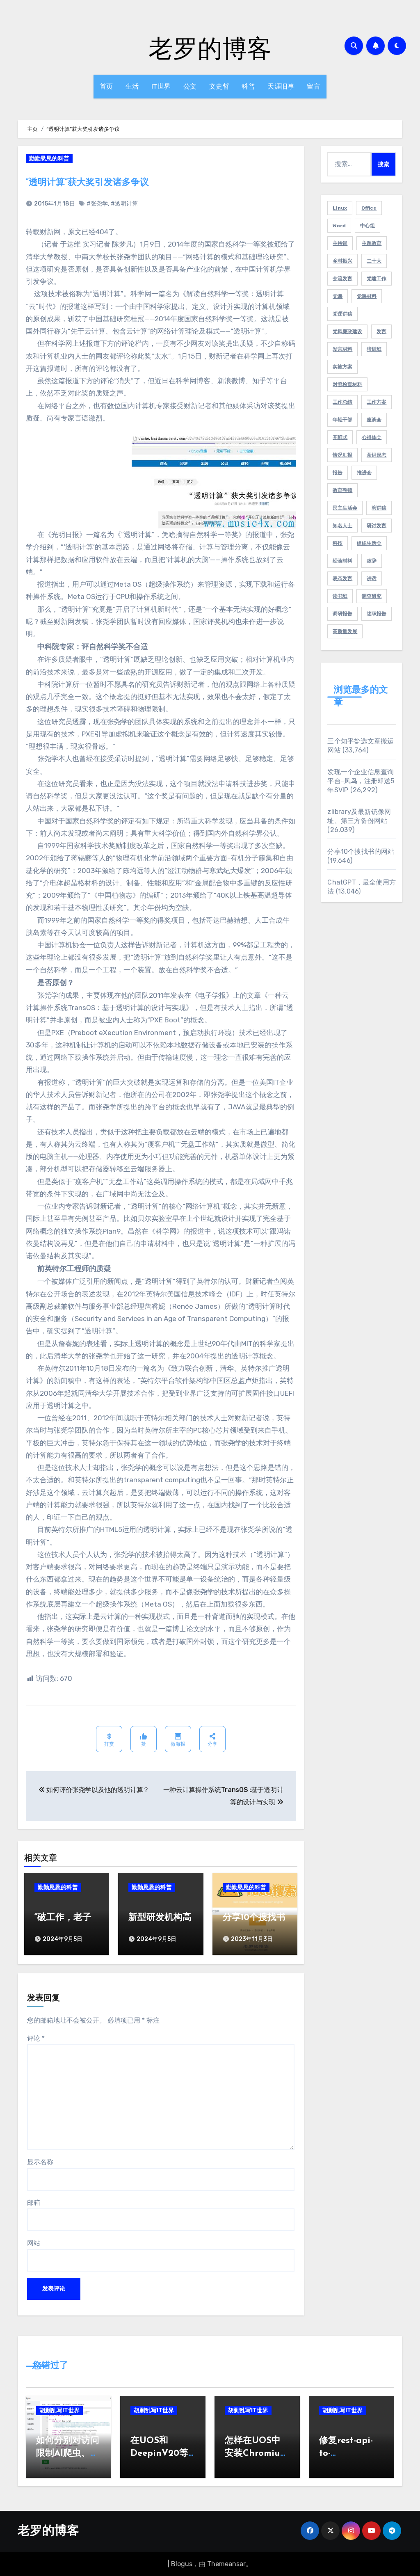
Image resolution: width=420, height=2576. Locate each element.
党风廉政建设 (347, 331)
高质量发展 (345, 631)
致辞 (372, 561)
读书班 (340, 596)
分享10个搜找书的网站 (361, 851)
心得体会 (372, 437)
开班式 (340, 437)
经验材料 (342, 561)
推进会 (364, 473)
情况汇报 (342, 455)
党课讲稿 (342, 314)
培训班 (374, 349)
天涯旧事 (281, 86)
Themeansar (226, 2564)
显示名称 (40, 2162)
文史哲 (219, 86)
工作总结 (342, 402)
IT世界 (161, 86)
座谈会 (374, 420)
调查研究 (372, 596)
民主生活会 (345, 508)
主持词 (340, 243)
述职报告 (377, 614)
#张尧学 (97, 204)
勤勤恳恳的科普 (49, 159)
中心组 (367, 226)
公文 (190, 86)
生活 (132, 86)
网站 (34, 2243)
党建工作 (377, 279)
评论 (36, 2038)
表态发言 (342, 578)
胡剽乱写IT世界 (59, 2410)
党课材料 (367, 296)
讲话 (372, 578)
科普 (248, 86)
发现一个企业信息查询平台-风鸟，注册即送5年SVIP (361, 781)
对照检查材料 (347, 384)
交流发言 (342, 279)
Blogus (182, 2564)
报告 (338, 473)
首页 (106, 86)
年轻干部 (342, 420)
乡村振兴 (342, 261)
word (339, 226)
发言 (381, 331)
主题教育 (372, 243)
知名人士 (342, 526)
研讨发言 (377, 526)
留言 (314, 86)
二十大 (374, 261)
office (369, 208)
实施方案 (342, 367)
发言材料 (342, 349)
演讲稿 (379, 508)
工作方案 (377, 402)
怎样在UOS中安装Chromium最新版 (256, 2454)
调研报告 (342, 614)
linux (340, 208)
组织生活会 (369, 543)
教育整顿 (342, 490)
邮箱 (34, 2202)
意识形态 (377, 455)
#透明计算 (124, 204)
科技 (338, 543)
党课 (338, 296)
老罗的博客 (210, 48)
